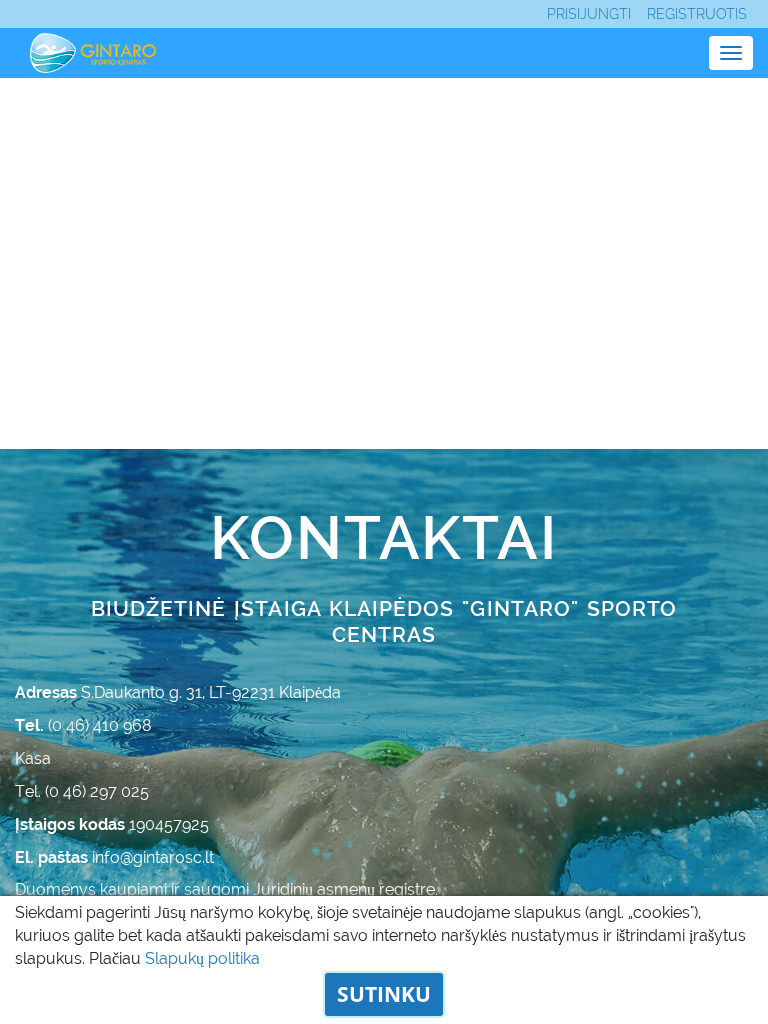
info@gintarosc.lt (153, 857)
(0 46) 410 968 (100, 725)
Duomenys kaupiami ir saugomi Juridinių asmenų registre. (226, 889)
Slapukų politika (202, 958)
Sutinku (384, 994)
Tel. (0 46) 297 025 (82, 791)
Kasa (33, 758)
